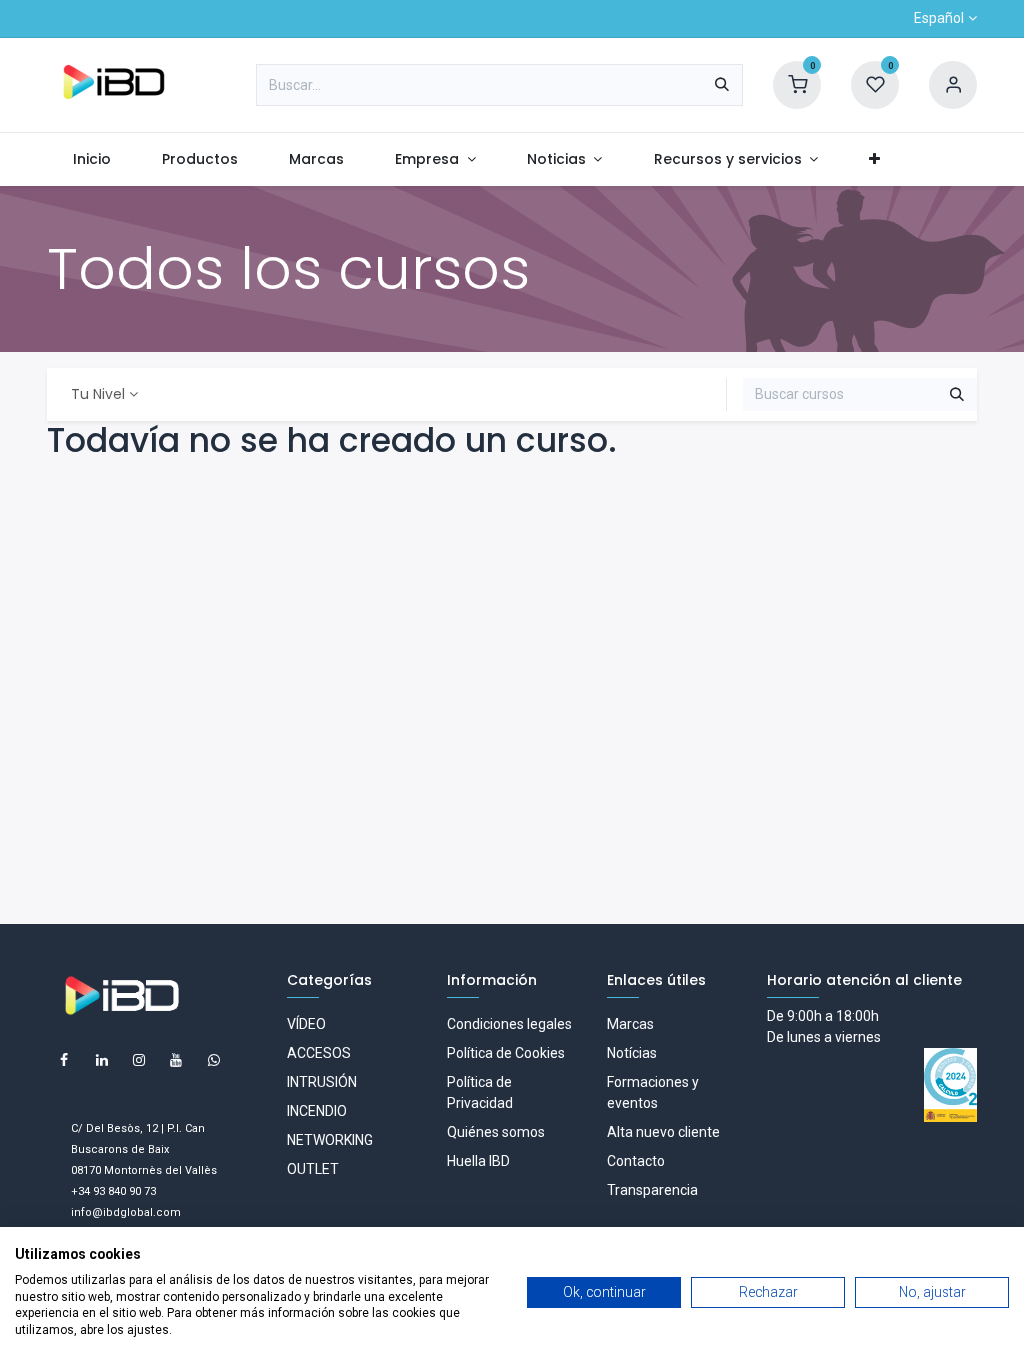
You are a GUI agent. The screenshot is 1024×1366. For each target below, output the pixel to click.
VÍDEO (306, 1024)
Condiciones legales (509, 1024)
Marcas (630, 1024)
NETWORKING (330, 1140)
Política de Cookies (506, 1053)
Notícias (632, 1053)
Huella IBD (478, 1161)
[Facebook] (64, 1060)
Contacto (636, 1161)
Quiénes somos (496, 1132)
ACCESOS (319, 1053)
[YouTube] (176, 1060)
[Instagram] (139, 1060)
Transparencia (652, 1190)
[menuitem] (91, 159)
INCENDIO (317, 1111)
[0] (797, 84)
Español (939, 18)
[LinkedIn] (102, 1060)
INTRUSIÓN (322, 1082)
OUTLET (313, 1169)
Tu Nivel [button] (98, 394)
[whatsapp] (214, 1060)
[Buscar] (722, 85)
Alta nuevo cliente (663, 1132)
